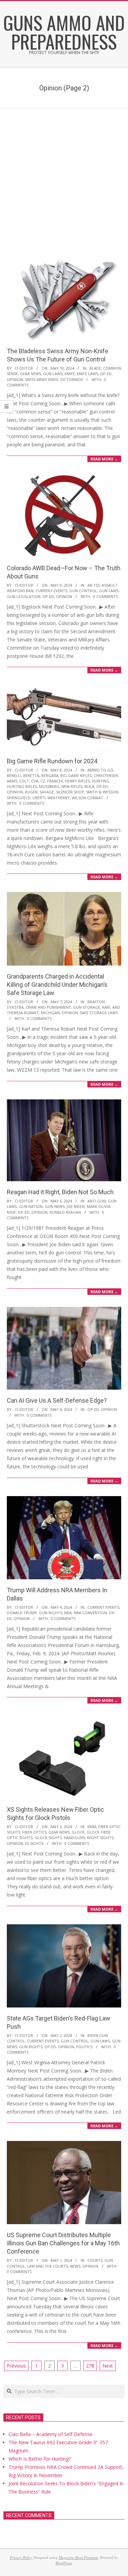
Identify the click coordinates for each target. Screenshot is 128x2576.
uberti (39, 798)
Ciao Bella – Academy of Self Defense (51, 2434)
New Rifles (72, 786)
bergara (50, 775)
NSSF (11, 1212)
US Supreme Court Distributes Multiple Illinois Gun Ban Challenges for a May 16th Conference (63, 2243)
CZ (43, 781)
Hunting (101, 781)
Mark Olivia (98, 1206)
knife (70, 374)
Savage (47, 792)
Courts (95, 2260)
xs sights (34, 1843)
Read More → (104, 459)
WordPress (63, 2563)
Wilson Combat (87, 798)
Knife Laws (87, 374)
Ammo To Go (100, 770)
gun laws (53, 374)
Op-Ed (106, 374)
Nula (89, 786)
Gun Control (83, 591)
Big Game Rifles (76, 775)
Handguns (74, 1838)
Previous (16, 2366)
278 (90, 2366)
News (75, 2266)
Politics (84, 2047)
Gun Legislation (24, 596)
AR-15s (94, 585)
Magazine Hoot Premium (78, 2557)
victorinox (72, 379)
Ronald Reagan (65, 1212)
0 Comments (105, 596)
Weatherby (59, 798)
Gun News (55, 1206)
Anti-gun (97, 1201)
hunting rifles (22, 786)
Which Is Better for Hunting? (40, 2459)
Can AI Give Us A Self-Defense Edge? (57, 1400)
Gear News (30, 374)
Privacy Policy (21, 2557)
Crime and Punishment (48, 1007)
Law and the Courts (47, 2266)
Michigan (50, 1013)
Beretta (31, 775)
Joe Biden (76, 1206)
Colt (24, 781)
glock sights (48, 1838)
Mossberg (49, 786)
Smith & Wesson (102, 792)
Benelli (14, 775)
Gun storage (87, 1007)
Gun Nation (31, 1206)
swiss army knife (42, 379)
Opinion (15, 379)
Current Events (51, 591)
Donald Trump (22, 1613)
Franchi (55, 781)
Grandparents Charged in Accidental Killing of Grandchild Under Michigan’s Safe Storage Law (57, 985)
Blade (95, 368)
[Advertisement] (64, 176)
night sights (100, 1838)
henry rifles (77, 781)
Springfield (19, 798)
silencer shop (70, 792)
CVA (35, 781)
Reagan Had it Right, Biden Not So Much (60, 1192)
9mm (92, 1827)
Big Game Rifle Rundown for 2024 (52, 761)
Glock (78, 1832)
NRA (68, 1613)
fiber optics (34, 1832)
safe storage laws (99, 1013)
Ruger (31, 792)
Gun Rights (51, 1613)
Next (108, 2366)
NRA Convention (90, 1613)
